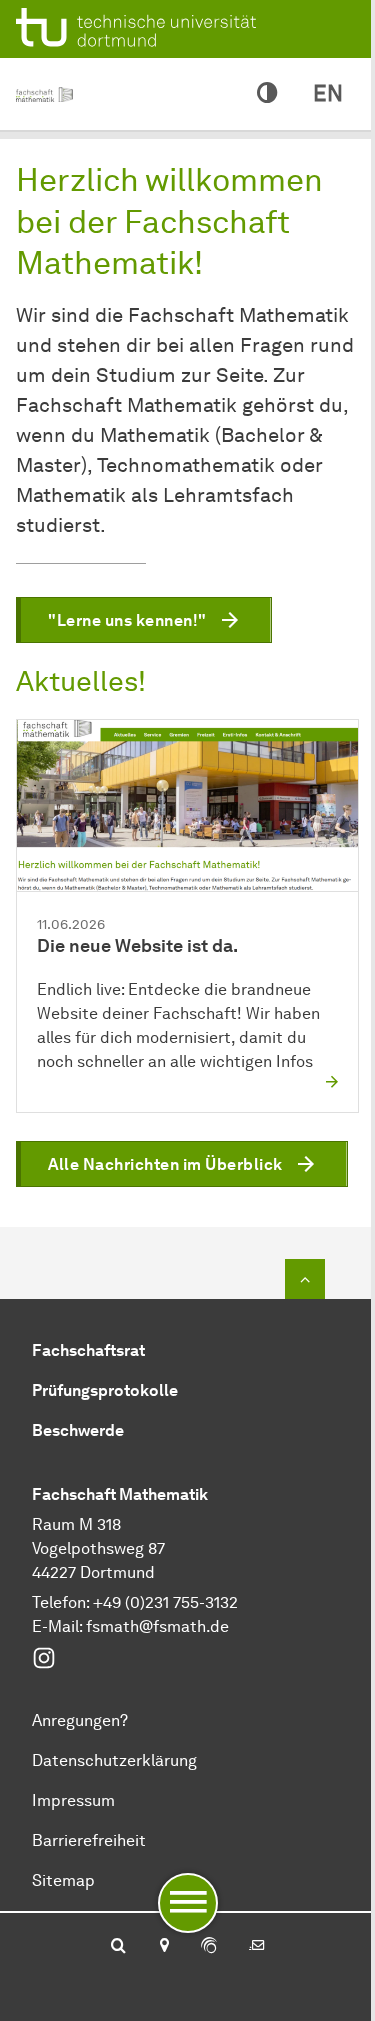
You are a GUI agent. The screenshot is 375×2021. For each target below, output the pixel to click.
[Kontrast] (267, 94)
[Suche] (118, 1947)
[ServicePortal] (209, 1947)
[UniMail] (257, 1947)
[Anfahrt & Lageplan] (163, 1947)
